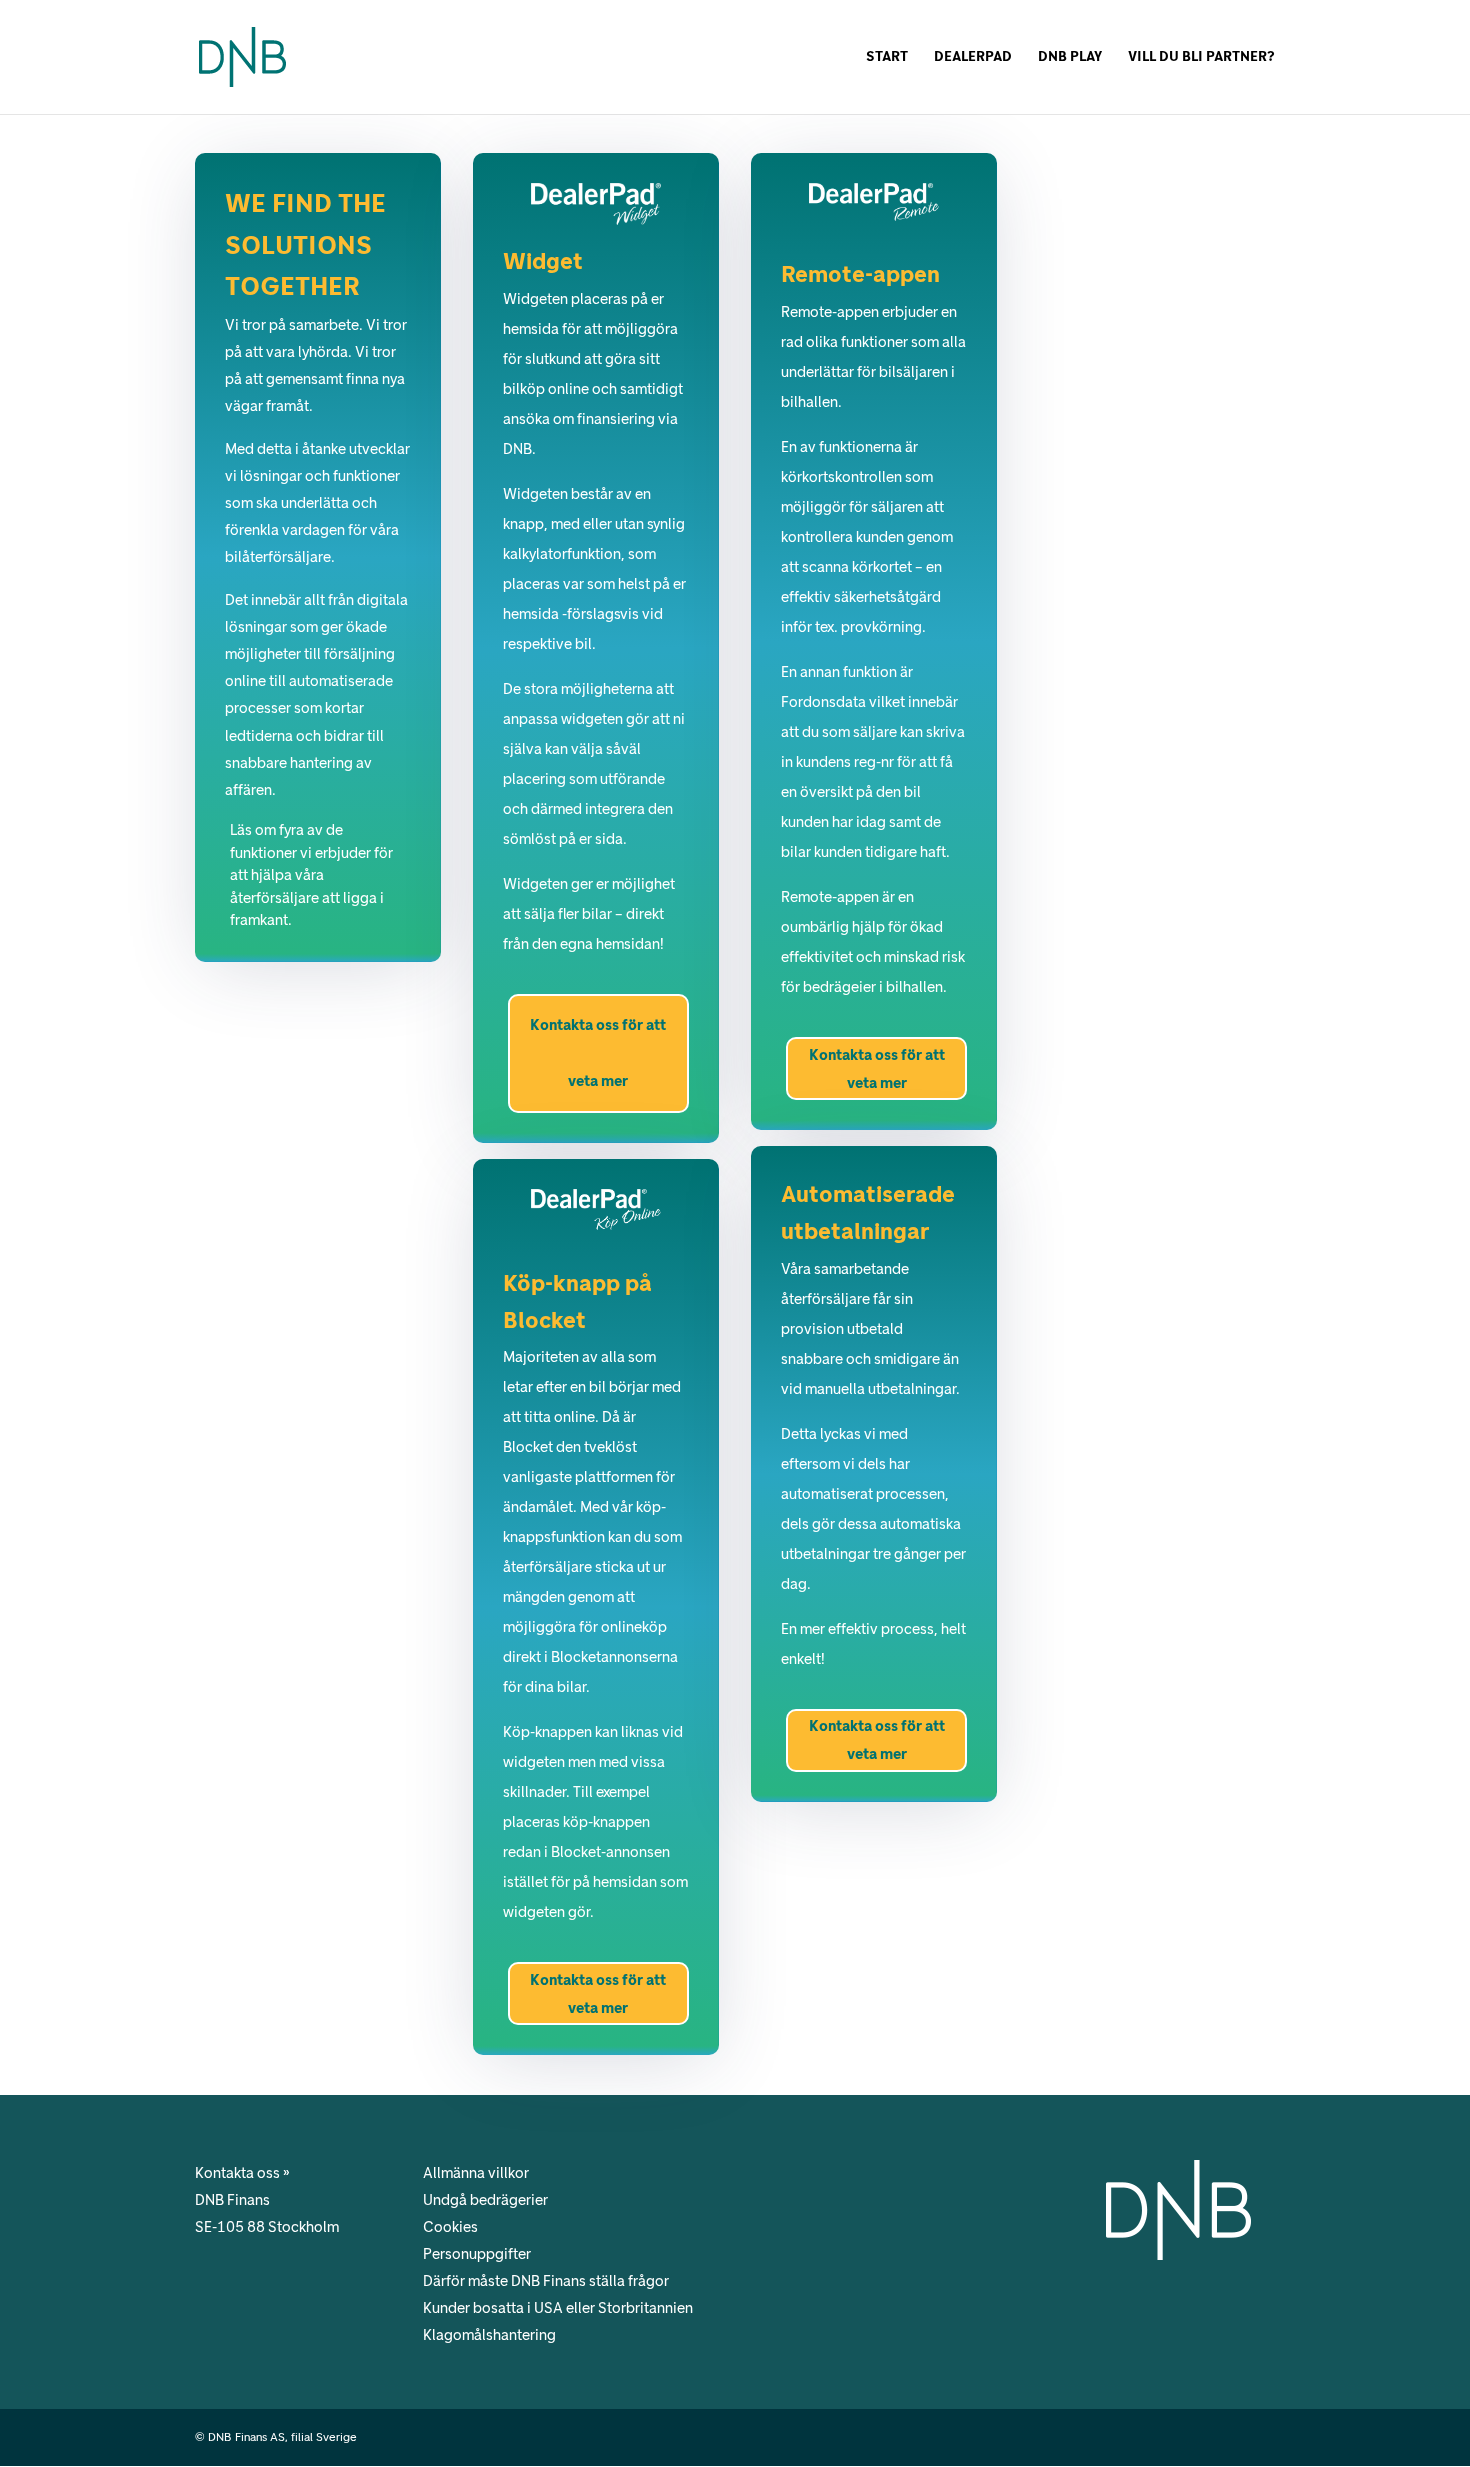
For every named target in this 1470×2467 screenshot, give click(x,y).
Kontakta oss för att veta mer (598, 1053)
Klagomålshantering (489, 2335)
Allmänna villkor (476, 2173)
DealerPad (973, 57)
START (887, 57)
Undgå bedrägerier (485, 2200)
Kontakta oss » (242, 2173)
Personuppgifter (477, 2254)
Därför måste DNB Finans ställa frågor (546, 2281)
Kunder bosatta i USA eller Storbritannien (558, 2308)
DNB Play (1070, 57)
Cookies (450, 2227)
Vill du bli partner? (1201, 57)
